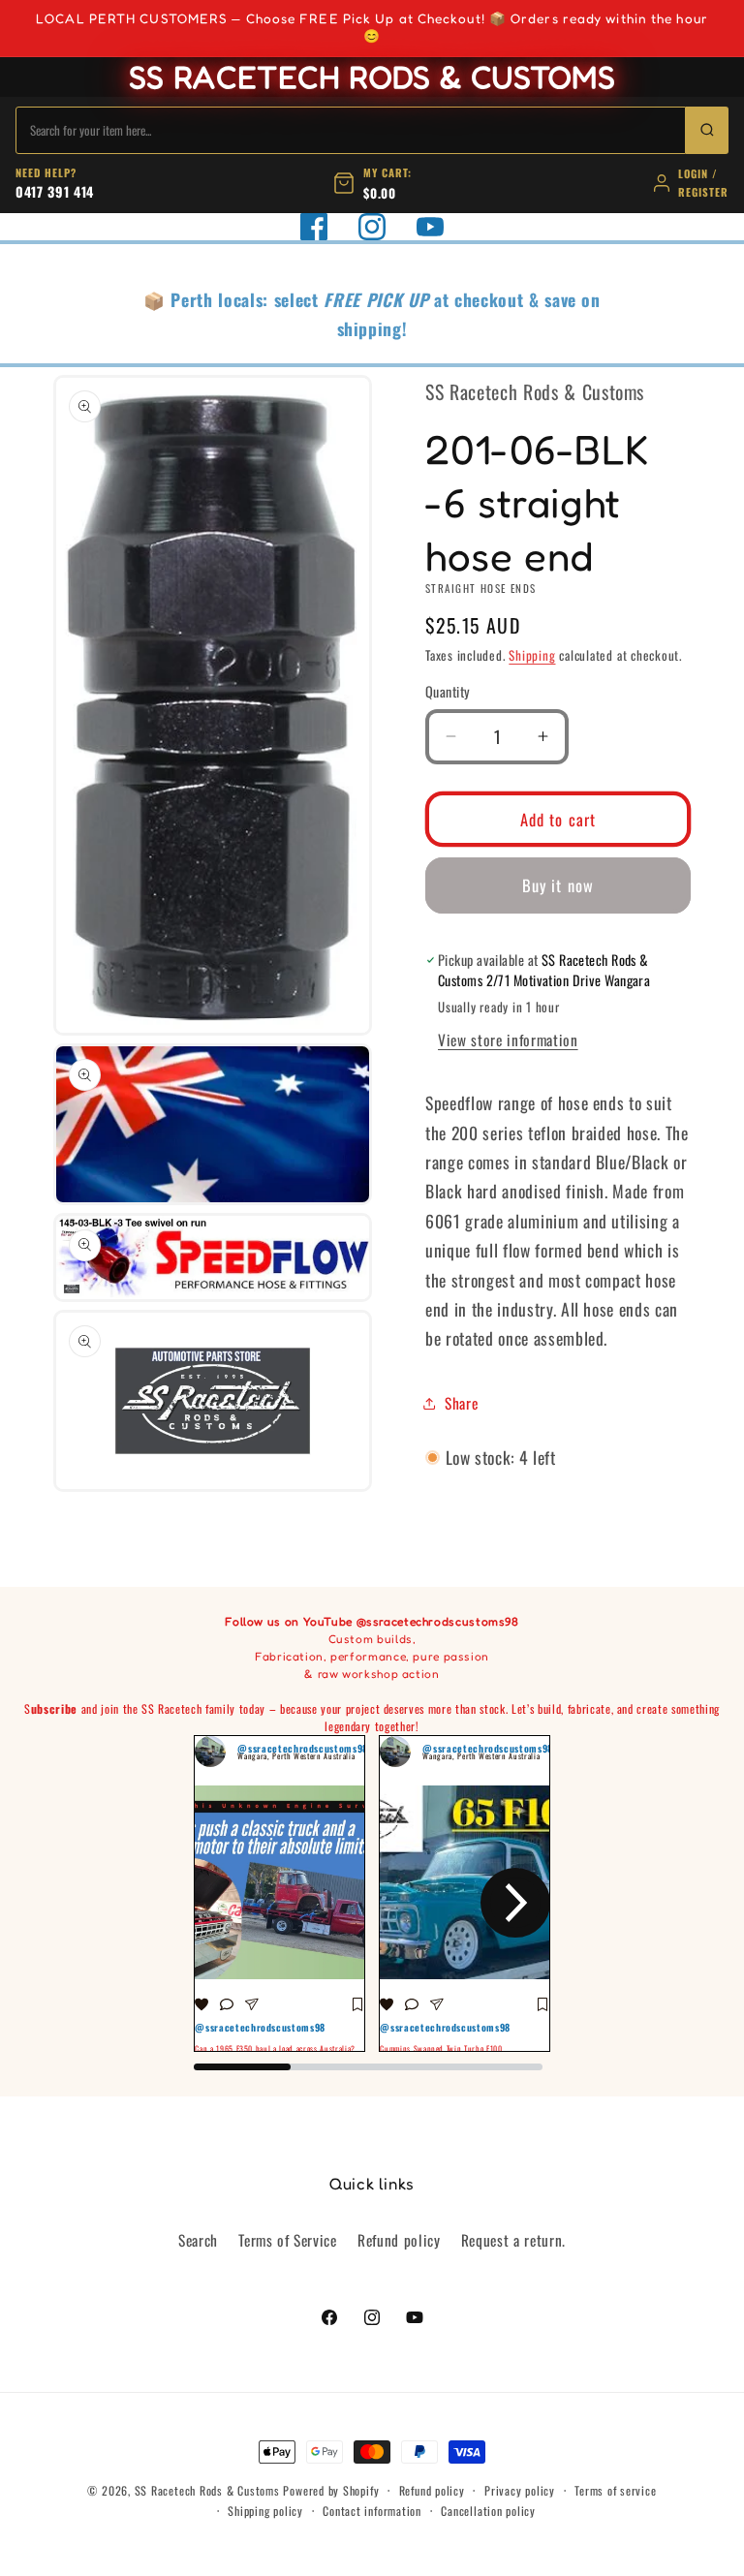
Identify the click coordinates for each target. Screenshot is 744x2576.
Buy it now (558, 885)
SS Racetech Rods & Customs (207, 2490)
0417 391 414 (55, 191)
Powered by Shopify (331, 2490)
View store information (508, 1040)
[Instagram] (372, 227)
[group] (279, 1894)
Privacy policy (520, 2490)
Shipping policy (265, 2511)
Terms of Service (288, 2240)
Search (198, 2240)
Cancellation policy (488, 2511)
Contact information (372, 2511)
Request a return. (513, 2240)
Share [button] (461, 1403)
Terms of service (615, 2490)
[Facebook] (314, 227)
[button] (229, 1903)
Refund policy (399, 2240)
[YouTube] (430, 227)
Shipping (532, 655)
